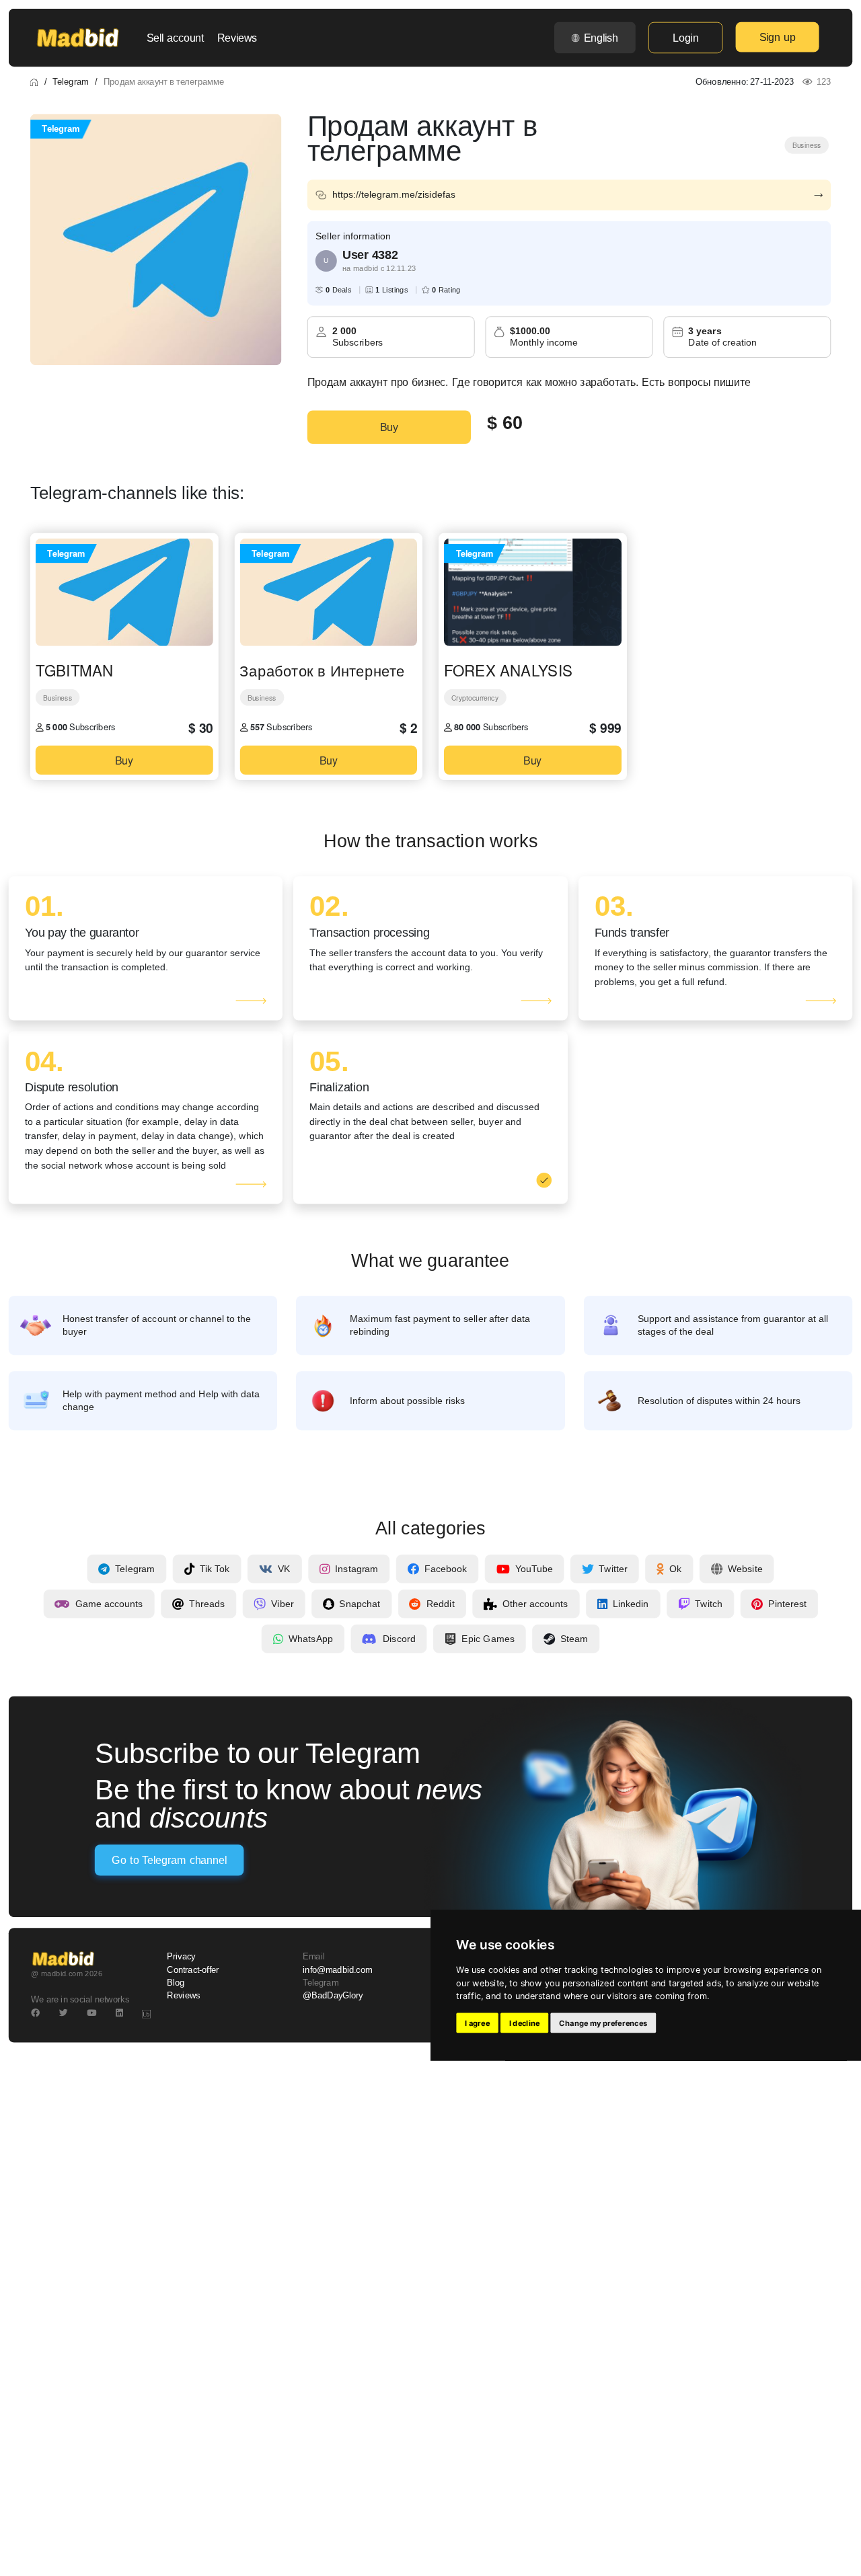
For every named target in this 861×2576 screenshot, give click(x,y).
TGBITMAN (74, 670)
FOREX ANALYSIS (508, 670)
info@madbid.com (337, 1970)
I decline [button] (525, 2023)
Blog (176, 1983)
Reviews (237, 38)
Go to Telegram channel (169, 1861)
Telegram (70, 81)
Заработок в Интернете (322, 670)
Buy (389, 427)
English (601, 38)
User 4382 (370, 255)
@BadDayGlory (333, 1996)
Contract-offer (193, 1970)
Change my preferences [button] (603, 2023)
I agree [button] (477, 2023)
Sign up (778, 37)
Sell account (176, 38)
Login (685, 38)
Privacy (181, 1957)
